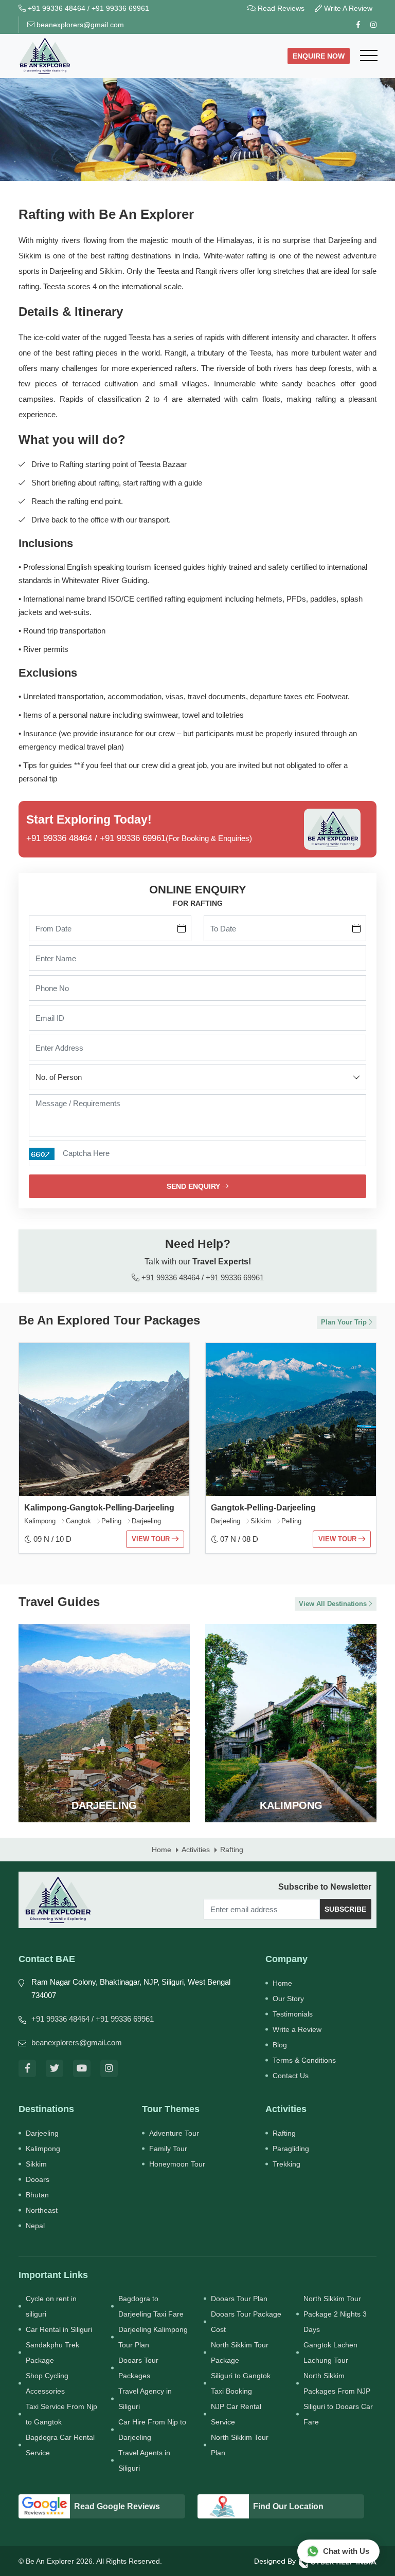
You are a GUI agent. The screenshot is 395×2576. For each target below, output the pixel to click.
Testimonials (293, 2014)
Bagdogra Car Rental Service (60, 2445)
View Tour (152, 1539)
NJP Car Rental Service (236, 2414)
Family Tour (168, 2149)
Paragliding (291, 2149)
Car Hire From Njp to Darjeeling (152, 2430)
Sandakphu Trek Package (52, 2353)
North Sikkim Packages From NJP (337, 2383)
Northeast (42, 2210)
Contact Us (291, 2076)
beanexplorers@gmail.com (79, 25)
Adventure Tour (174, 2133)
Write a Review (297, 2029)
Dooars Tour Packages (138, 2368)
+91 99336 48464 (56, 8)
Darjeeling (42, 2133)
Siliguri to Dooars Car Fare (338, 2414)
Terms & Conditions (304, 2060)
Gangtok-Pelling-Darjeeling (263, 1508)
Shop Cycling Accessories (47, 2383)
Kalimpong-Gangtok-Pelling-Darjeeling (99, 1508)
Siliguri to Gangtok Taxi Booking (241, 2383)
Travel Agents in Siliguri (144, 2460)
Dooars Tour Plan (239, 2299)
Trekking (286, 2164)
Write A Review (347, 8)
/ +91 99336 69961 (123, 2019)
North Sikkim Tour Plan (240, 2445)
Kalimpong (43, 2149)
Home (282, 1983)
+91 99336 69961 (120, 8)
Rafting (284, 2133)
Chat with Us (346, 2551)
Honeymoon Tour (177, 2164)
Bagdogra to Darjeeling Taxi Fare (151, 2306)
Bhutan (37, 2195)
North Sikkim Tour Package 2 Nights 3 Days (335, 2314)
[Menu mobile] (369, 56)
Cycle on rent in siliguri (51, 2306)
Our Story (288, 1999)
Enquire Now (319, 56)
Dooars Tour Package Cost (246, 2322)
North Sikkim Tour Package (240, 2353)
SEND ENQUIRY (194, 1186)
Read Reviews (280, 8)
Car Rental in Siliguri (59, 2329)
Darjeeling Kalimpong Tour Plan (153, 2337)
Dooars (38, 2179)
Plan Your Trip (345, 1322)
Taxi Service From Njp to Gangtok (61, 2414)
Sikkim (36, 2164)
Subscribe (345, 1909)
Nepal (35, 2226)
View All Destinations (334, 1604)
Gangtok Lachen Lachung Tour (330, 2353)
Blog (280, 2045)
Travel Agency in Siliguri (145, 2399)
